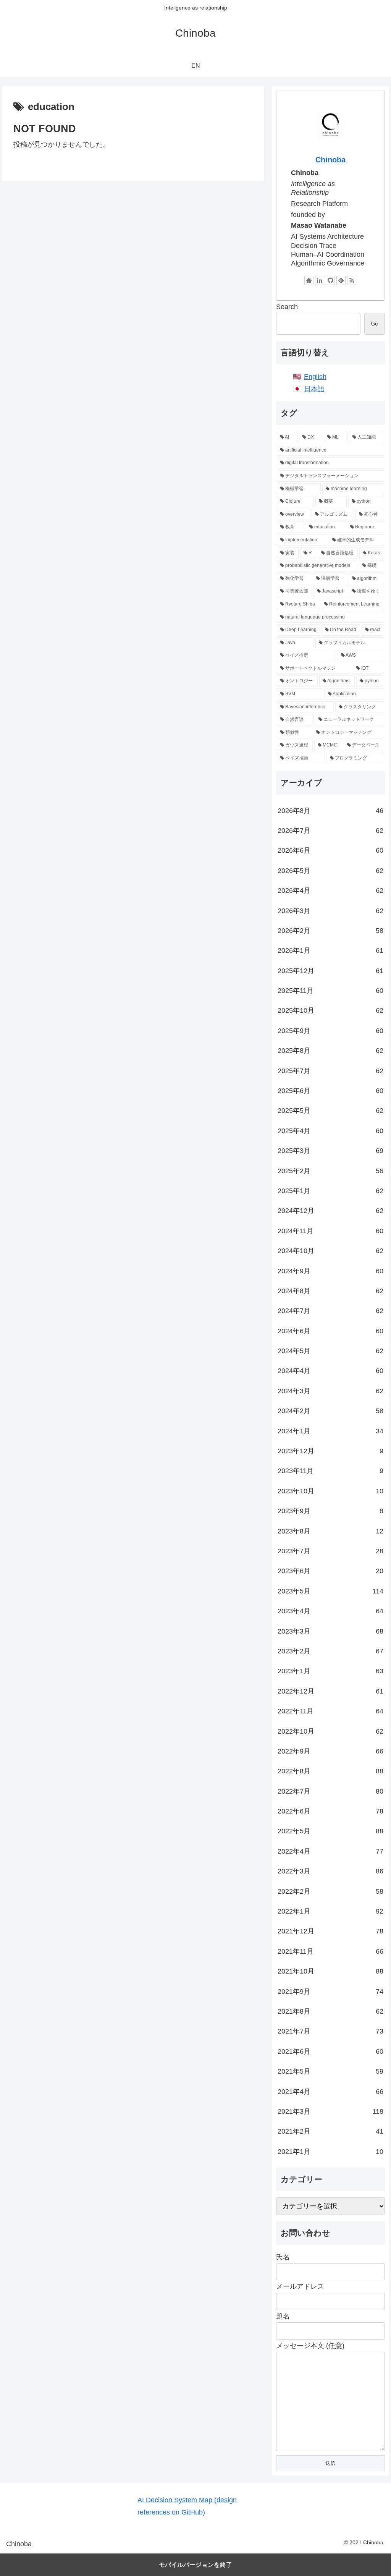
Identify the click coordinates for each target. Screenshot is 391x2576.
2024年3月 (330, 1391)
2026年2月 (330, 931)
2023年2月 (330, 1651)
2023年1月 (330, 1671)
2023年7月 (330, 1551)
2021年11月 (330, 1951)
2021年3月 (330, 2111)
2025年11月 (330, 991)
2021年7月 (330, 2031)
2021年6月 (330, 2051)
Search (287, 307)
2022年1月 (330, 1911)
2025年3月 (330, 1151)
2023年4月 (330, 1611)
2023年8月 (330, 1531)
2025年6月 (330, 1091)
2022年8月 (330, 1771)
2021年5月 (330, 2071)
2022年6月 (330, 1811)
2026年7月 (330, 831)
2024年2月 (330, 1411)
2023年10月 (330, 1491)
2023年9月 (330, 1511)
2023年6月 (330, 1571)
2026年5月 (330, 871)
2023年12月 (330, 1451)
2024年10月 (330, 1251)
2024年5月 (330, 1351)
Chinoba (330, 160)
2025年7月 (330, 1071)
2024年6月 (330, 1331)
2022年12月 (330, 1691)
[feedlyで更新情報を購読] (341, 280)
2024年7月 (330, 1311)
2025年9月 (330, 1031)
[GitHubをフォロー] (330, 280)
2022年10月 (330, 1731)
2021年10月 (330, 1971)
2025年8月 (330, 1051)
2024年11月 (330, 1231)
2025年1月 (330, 1191)
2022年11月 (330, 1711)
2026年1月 (330, 950)
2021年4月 (330, 2092)
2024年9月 (330, 1271)
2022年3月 (330, 1871)
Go (374, 324)
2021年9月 (330, 1992)
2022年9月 (330, 1751)
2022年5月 (330, 1831)
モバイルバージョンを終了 (195, 2565)
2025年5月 (330, 1111)
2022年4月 (330, 1851)
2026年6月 (330, 850)
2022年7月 (330, 1791)
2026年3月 (330, 911)
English (315, 377)
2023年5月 (330, 1591)
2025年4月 (330, 1131)
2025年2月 (330, 1171)
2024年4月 (330, 1371)
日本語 (314, 389)
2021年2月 (330, 2131)
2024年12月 (330, 1211)
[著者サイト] (309, 280)
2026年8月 (330, 811)
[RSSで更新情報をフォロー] (352, 280)
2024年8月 (330, 1291)
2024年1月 (330, 1431)
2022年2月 (330, 1891)
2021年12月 (330, 1931)
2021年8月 (330, 2011)
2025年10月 (330, 1010)
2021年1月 (330, 2152)
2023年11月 (330, 1471)
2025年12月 (330, 971)
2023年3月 (330, 1631)
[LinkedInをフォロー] (320, 280)
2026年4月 (330, 891)
